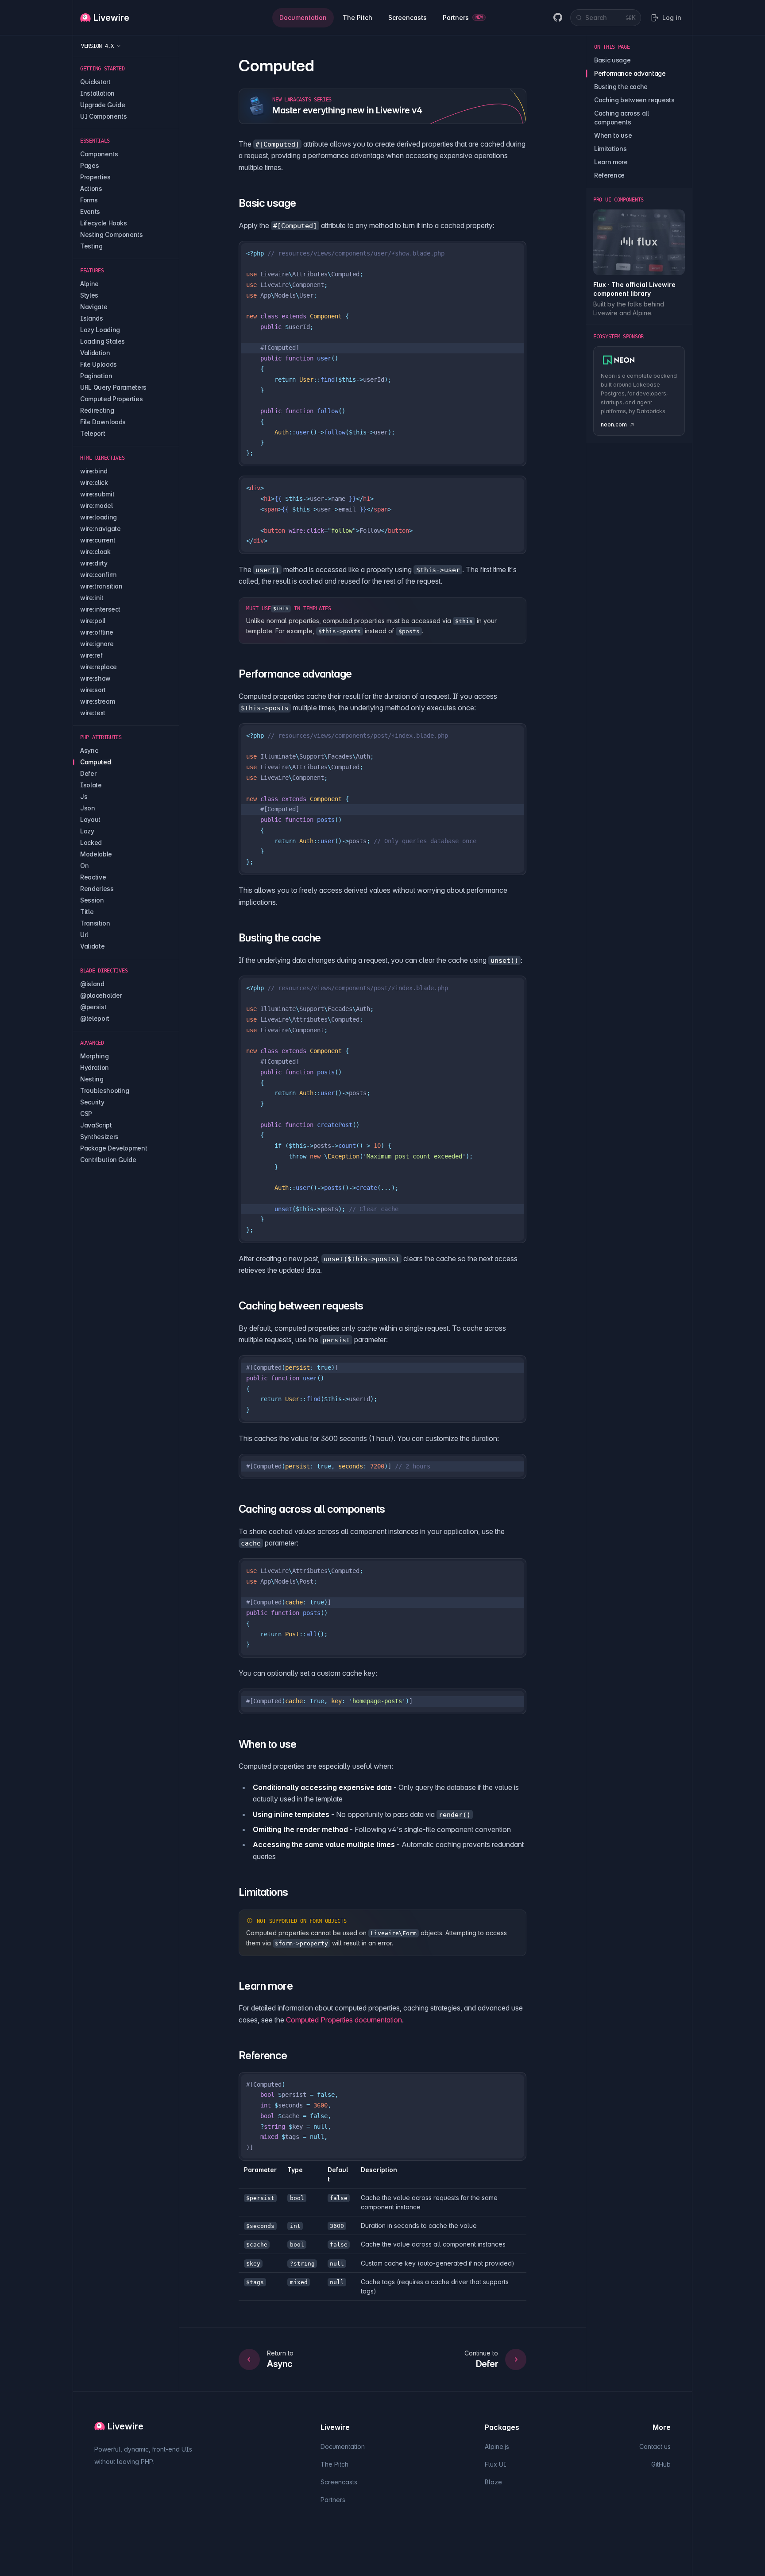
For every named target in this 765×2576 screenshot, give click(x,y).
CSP (86, 1114)
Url (84, 935)
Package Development (114, 1148)
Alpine (89, 284)
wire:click (94, 482)
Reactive (93, 877)
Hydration (95, 1067)
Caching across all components (622, 118)
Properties (95, 177)
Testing (91, 246)
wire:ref (91, 655)
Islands (92, 318)
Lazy (87, 831)
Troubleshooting (105, 1090)
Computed (95, 762)
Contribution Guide (108, 1160)
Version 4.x (97, 46)
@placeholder (101, 995)
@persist (93, 1007)
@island (92, 984)
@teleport (95, 1018)
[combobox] (606, 18)
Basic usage (612, 60)
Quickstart (95, 82)
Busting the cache (621, 87)
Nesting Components (112, 234)
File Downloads (103, 422)
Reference (609, 175)
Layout (90, 819)
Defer (88, 773)
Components (99, 154)
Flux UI (496, 2464)
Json (88, 808)
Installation (97, 93)
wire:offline (97, 632)
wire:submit (97, 494)
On (84, 866)
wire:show (95, 678)
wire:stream (97, 701)
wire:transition (101, 586)
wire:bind (94, 471)
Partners (333, 2500)
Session (92, 900)
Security (92, 1102)
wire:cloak (95, 552)
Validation (95, 353)
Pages (89, 165)
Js (84, 796)
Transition (95, 923)
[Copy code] (514, 254)
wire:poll (93, 621)
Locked (91, 843)
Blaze (493, 2482)
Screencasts (339, 2482)
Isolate (91, 785)
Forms (89, 200)
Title (87, 912)
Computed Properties (111, 399)
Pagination (96, 376)
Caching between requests (634, 100)
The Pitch (334, 2464)
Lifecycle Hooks (104, 223)
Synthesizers (99, 1137)
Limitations (610, 149)
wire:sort (93, 690)
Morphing (94, 1056)
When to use (613, 135)
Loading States (102, 341)
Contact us (655, 2446)
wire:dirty (94, 563)
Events (90, 211)
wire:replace (99, 667)
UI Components (103, 116)
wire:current (98, 540)
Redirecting (97, 410)
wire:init (92, 598)
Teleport (93, 433)
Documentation (343, 2446)
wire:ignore (97, 644)
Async (89, 750)
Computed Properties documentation (344, 2020)
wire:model (97, 506)
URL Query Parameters (113, 387)
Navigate (94, 307)
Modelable (96, 854)
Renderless (97, 889)
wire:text (93, 713)
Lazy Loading (100, 330)
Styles (89, 295)
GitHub (661, 2464)
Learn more (611, 162)
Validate (92, 946)
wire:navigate (100, 529)
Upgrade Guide (102, 105)
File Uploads (99, 364)
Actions (91, 188)
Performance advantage (630, 73)
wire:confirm (98, 575)
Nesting (92, 1079)
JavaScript (96, 1125)
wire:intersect (100, 609)
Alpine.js (497, 2446)
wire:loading (99, 517)
